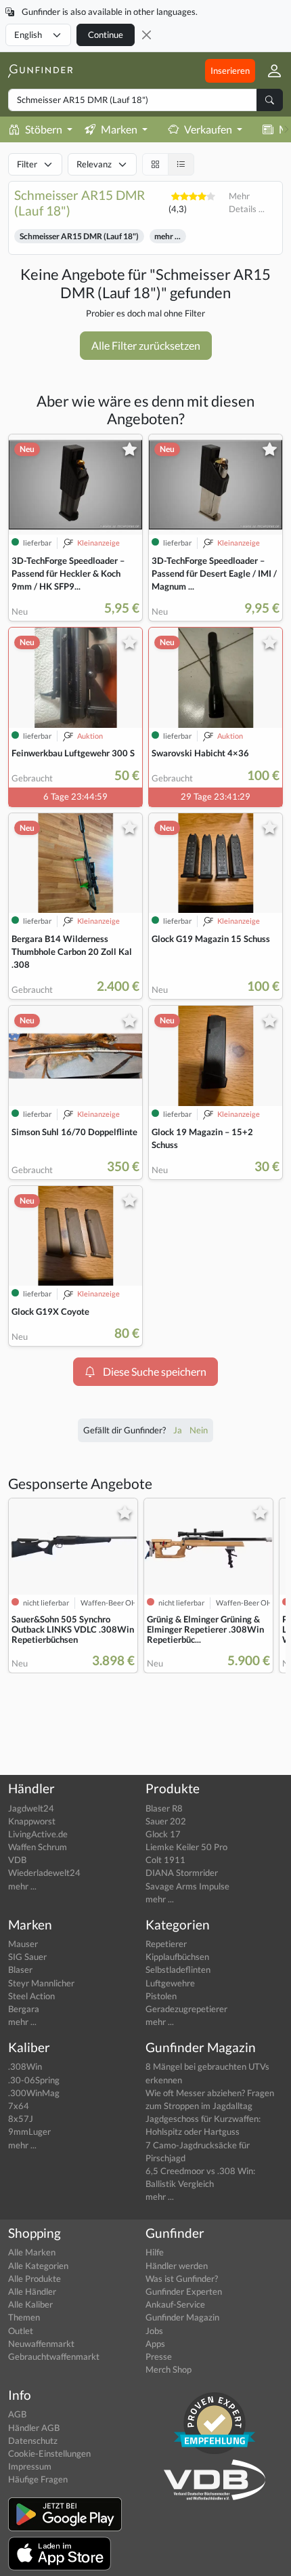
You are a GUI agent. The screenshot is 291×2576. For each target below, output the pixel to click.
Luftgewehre (170, 1983)
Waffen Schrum (38, 1847)
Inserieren (230, 70)
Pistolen (161, 1996)
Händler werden (177, 2266)
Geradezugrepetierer (186, 2009)
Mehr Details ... (247, 202)
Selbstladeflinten (178, 1969)
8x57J (21, 2119)
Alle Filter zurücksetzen (146, 345)
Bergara (24, 2009)
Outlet (21, 2331)
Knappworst (32, 1821)
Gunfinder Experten (184, 2291)
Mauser (23, 1944)
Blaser (20, 1969)
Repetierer (166, 1944)
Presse (159, 2356)
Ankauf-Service (175, 2304)
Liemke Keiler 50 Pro (186, 1847)
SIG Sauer (27, 1957)
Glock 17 (163, 1834)
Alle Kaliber (30, 2304)
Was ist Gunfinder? (182, 2278)
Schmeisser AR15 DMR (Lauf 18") (79, 236)
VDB (17, 1860)
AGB (17, 2414)
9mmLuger (29, 2131)
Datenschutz (33, 2440)
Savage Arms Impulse (187, 1886)
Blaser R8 (164, 1808)
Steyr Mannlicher (41, 1983)
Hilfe (155, 2252)
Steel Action (31, 1996)
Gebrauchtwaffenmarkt (54, 2356)
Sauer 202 (166, 1821)
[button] (269, 70)
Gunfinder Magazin (182, 2317)
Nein (199, 1430)
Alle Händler (32, 2291)
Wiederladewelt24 (44, 1873)
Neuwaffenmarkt (41, 2344)
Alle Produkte (35, 2278)
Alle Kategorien (38, 2266)
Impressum (30, 2466)
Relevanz (94, 164)
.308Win (25, 2066)
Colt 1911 (165, 1860)
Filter (27, 164)
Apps (155, 2344)
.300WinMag (34, 2093)
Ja (179, 1430)
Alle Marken (32, 2252)
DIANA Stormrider (182, 1873)
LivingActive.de (38, 1834)
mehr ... (167, 236)
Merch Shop (169, 2369)
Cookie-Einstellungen (49, 2453)
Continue (106, 35)
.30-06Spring (34, 2080)
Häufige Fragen (38, 2479)
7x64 (19, 2106)
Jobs (154, 2331)
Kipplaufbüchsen (177, 1957)
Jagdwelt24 (31, 1808)
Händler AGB (34, 2428)
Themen (24, 2317)
